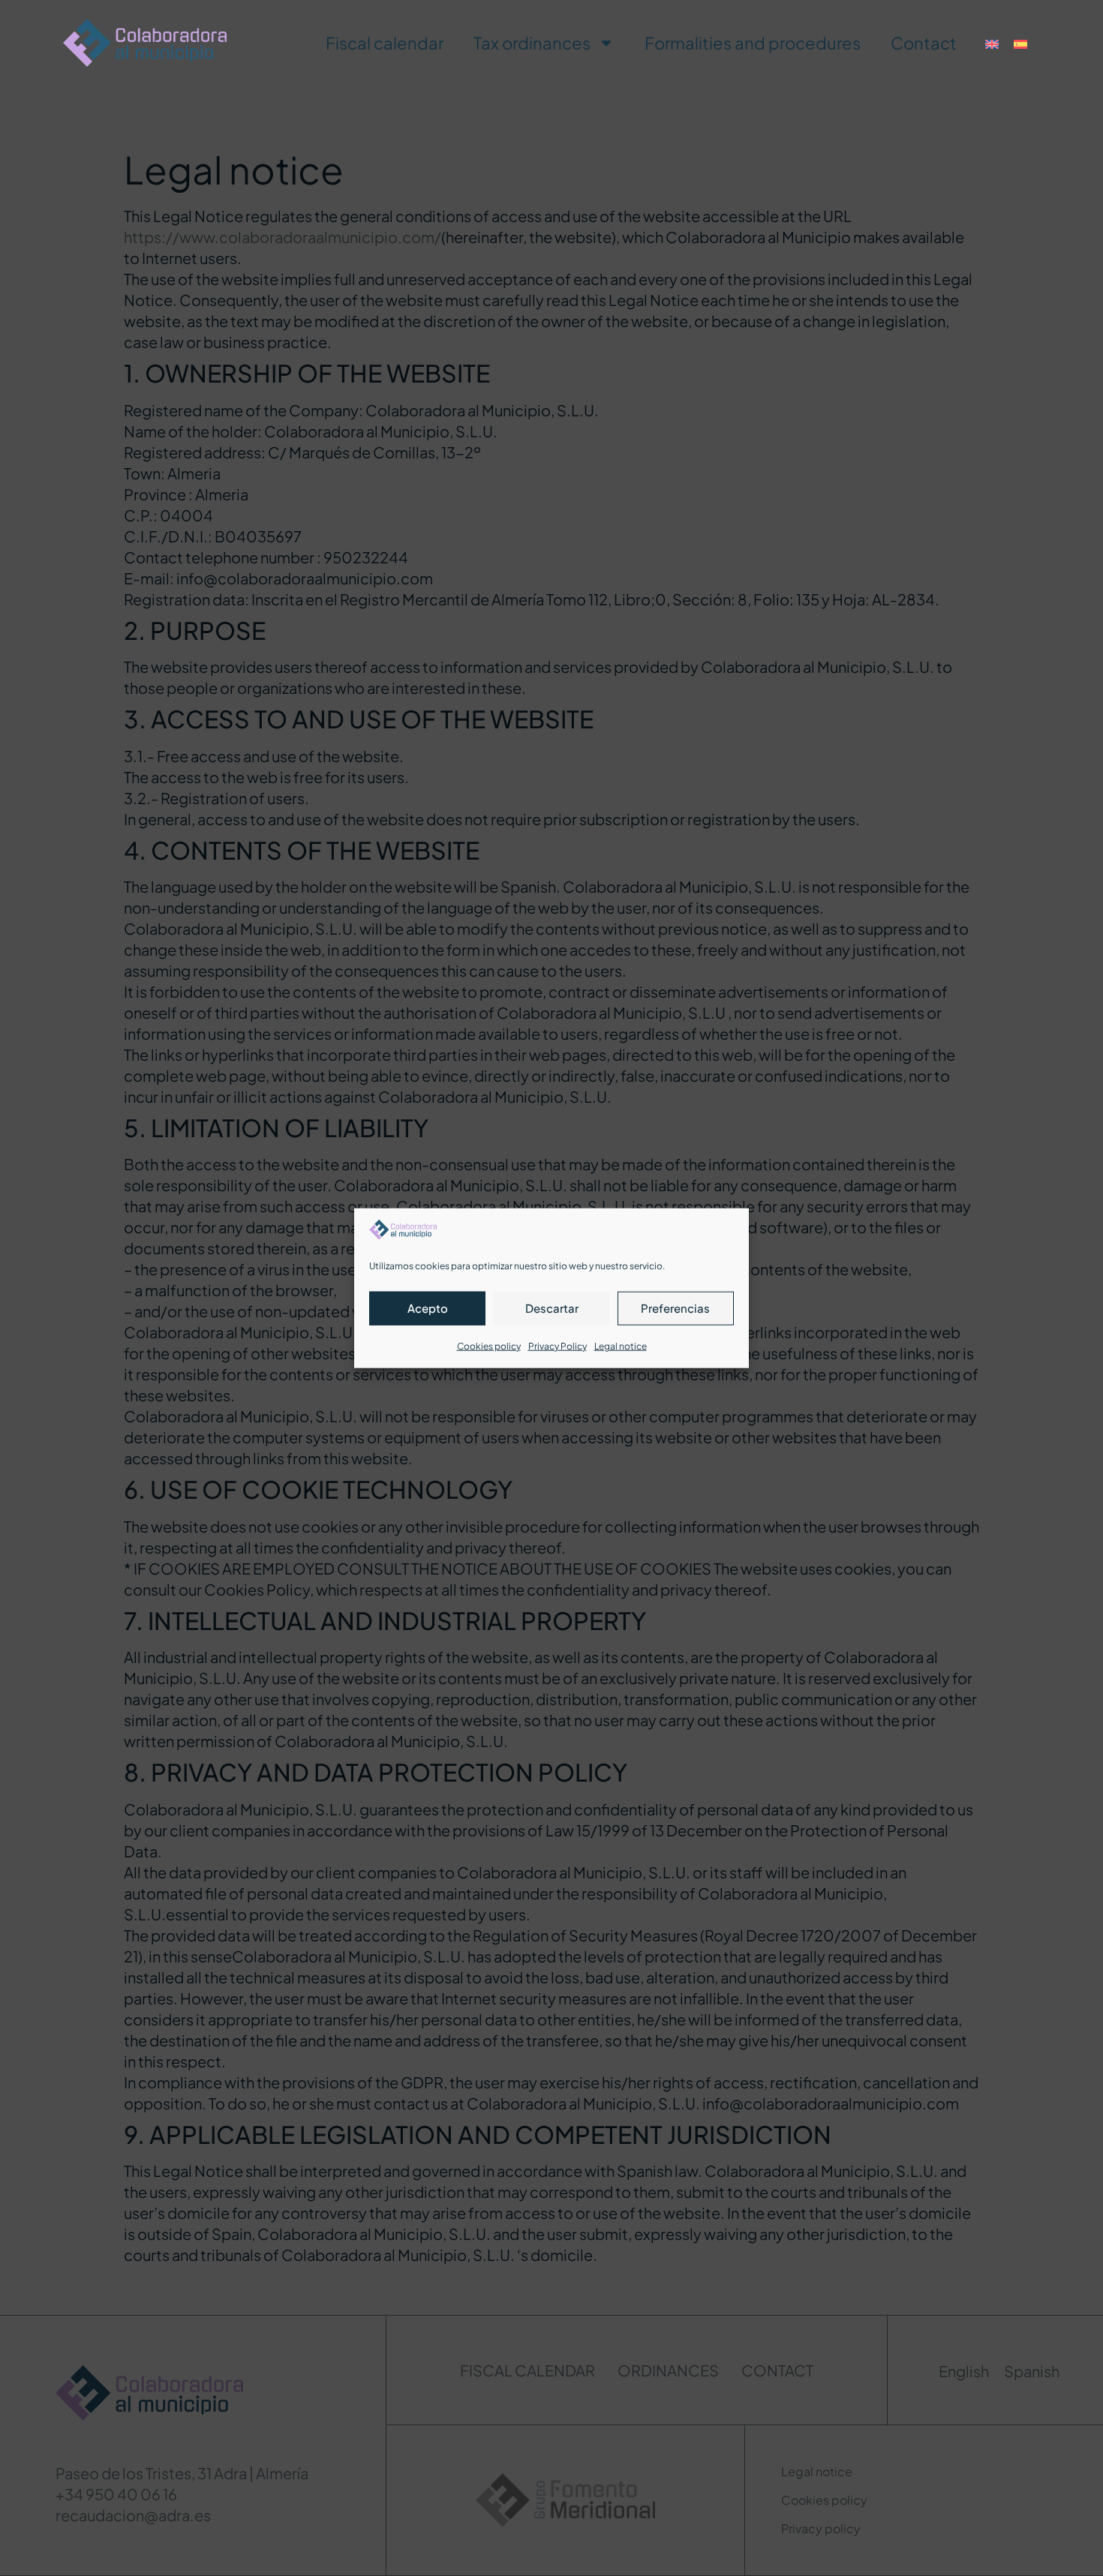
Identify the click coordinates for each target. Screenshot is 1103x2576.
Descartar (552, 1308)
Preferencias (675, 1308)
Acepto (428, 1308)
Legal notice (621, 1345)
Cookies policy (489, 1345)
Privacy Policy (558, 1345)
